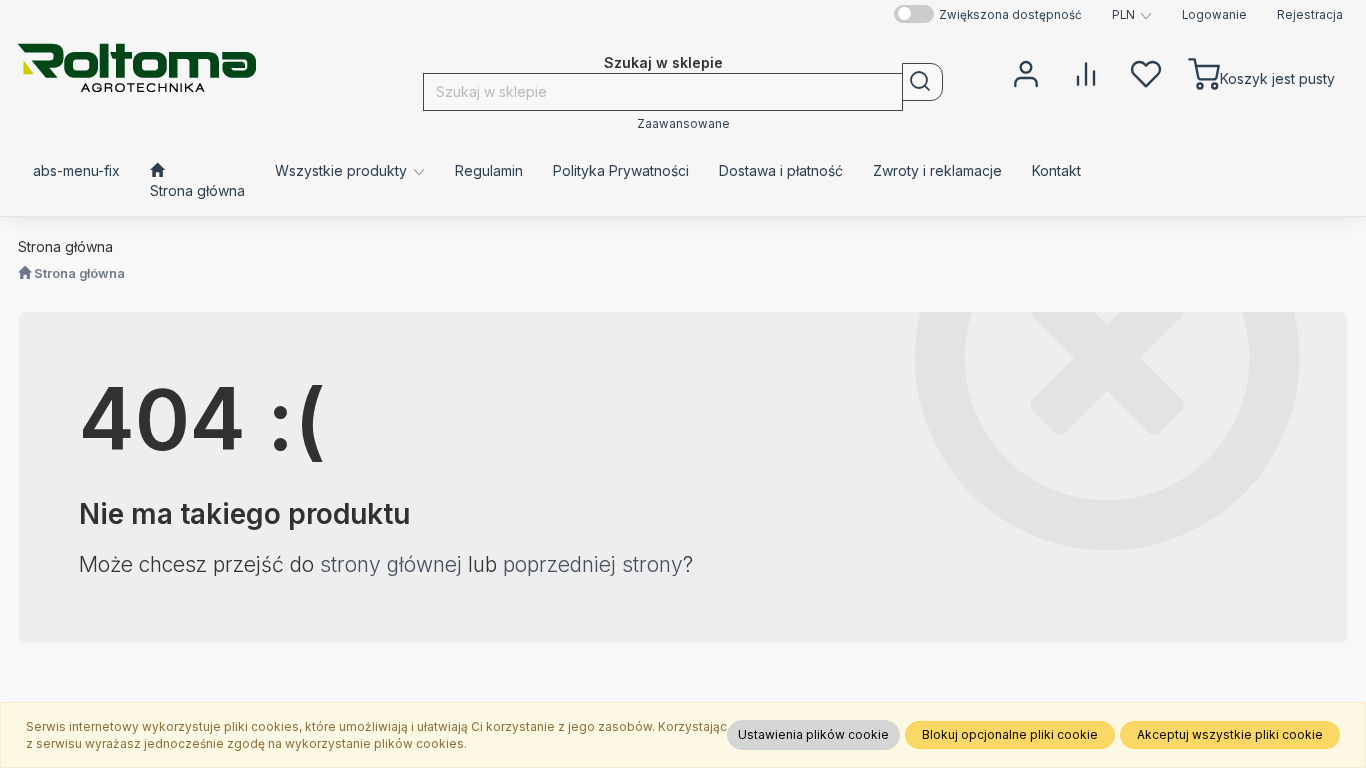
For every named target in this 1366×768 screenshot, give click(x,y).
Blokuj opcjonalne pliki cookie (1010, 734)
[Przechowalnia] (1146, 72)
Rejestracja (1310, 15)
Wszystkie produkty (343, 170)
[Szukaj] (922, 82)
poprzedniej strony (593, 564)
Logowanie (1214, 15)
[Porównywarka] (1086, 72)
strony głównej (391, 564)
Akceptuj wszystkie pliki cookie (1230, 734)
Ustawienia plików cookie (813, 734)
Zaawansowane (683, 124)
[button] (1132, 15)
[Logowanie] (1026, 72)
